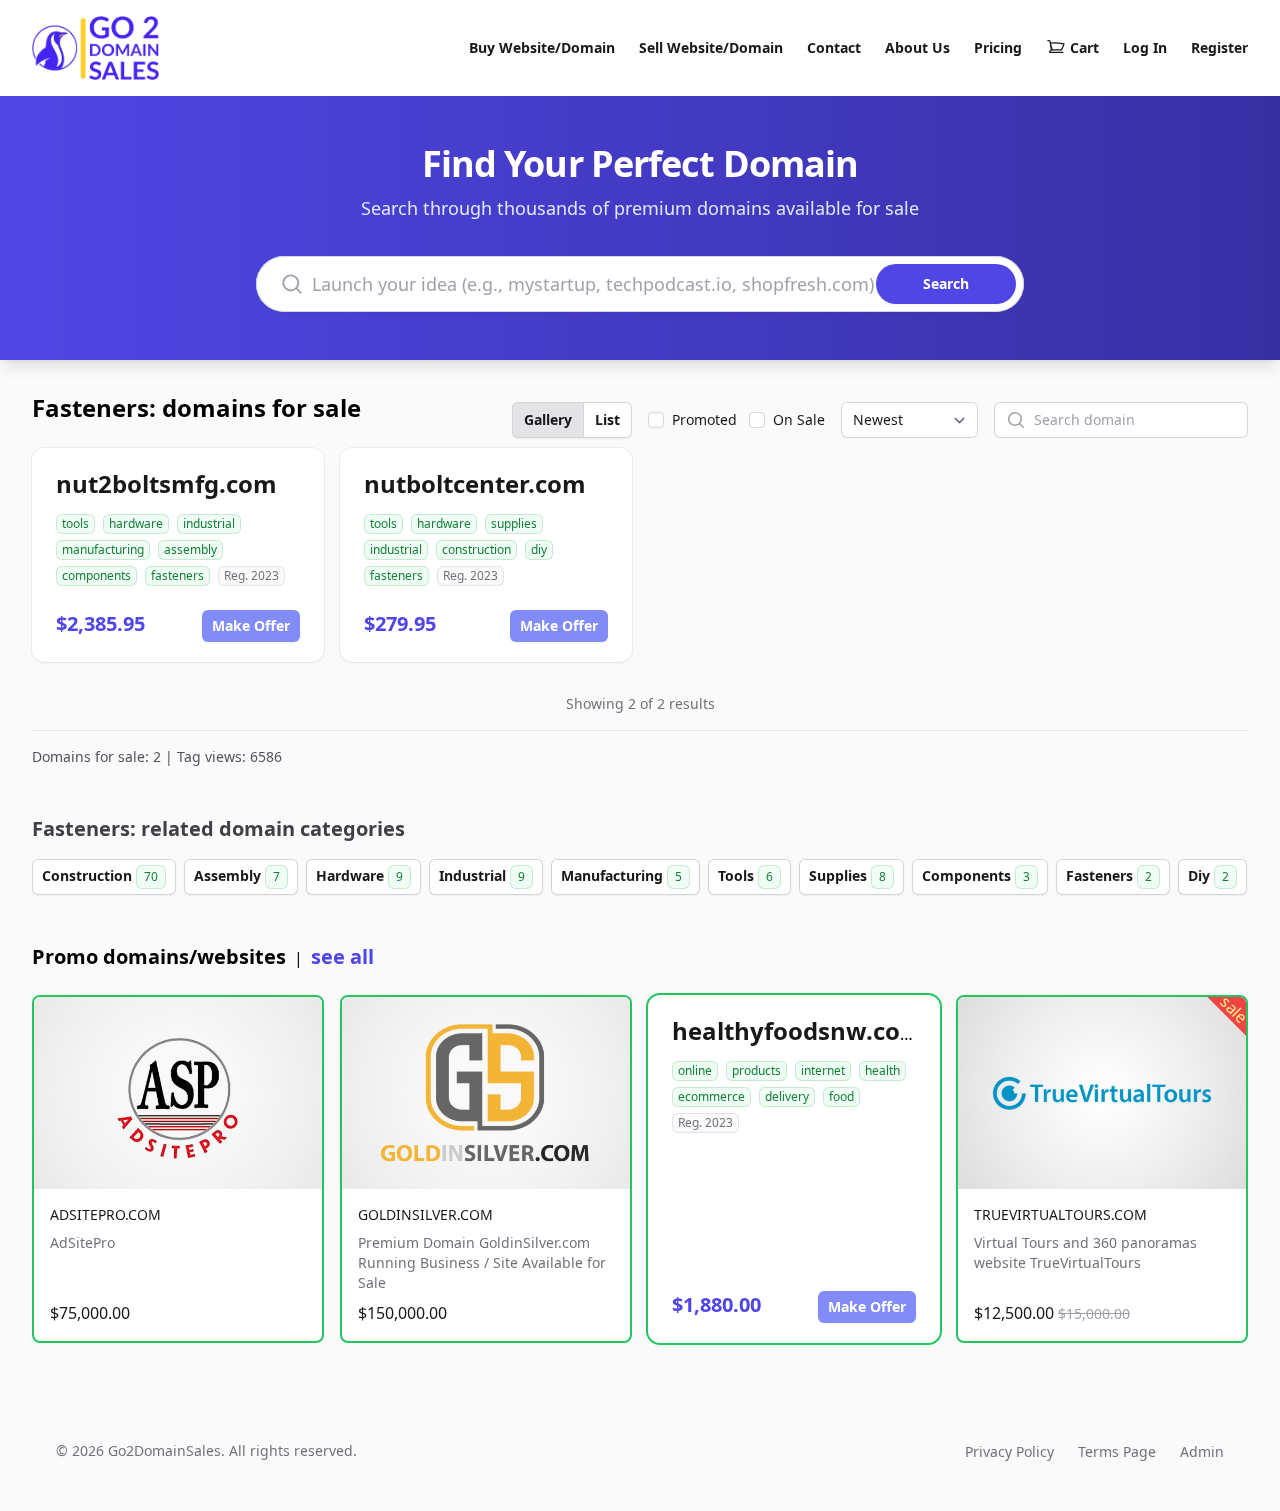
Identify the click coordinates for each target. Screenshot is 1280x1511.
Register (1219, 47)
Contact (834, 47)
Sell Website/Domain (711, 47)
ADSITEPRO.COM (105, 1214)
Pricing (998, 47)
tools (75, 523)
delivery (787, 1096)
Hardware (359, 875)
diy (539, 549)
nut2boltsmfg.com (166, 483)
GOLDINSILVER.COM (425, 1214)
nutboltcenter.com (475, 483)
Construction (100, 875)
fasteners (177, 575)
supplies (514, 523)
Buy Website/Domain (542, 47)
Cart (1084, 47)
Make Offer (251, 625)
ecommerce (711, 1096)
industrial (209, 523)
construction (476, 549)
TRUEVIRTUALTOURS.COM (1060, 1214)
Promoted (704, 419)
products (756, 1070)
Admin (1202, 1451)
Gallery (548, 419)
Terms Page (1117, 1451)
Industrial (482, 875)
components (96, 575)
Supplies (847, 875)
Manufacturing (621, 875)
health (882, 1070)
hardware (136, 523)
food (841, 1096)
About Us (917, 47)
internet (823, 1070)
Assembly (237, 875)
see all (342, 956)
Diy (1208, 875)
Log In (1145, 47)
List (607, 419)
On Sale (799, 419)
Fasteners (1109, 875)
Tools (745, 875)
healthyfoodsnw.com (798, 1030)
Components (976, 875)
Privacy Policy (1009, 1451)
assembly (190, 549)
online (695, 1070)
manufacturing (103, 549)
